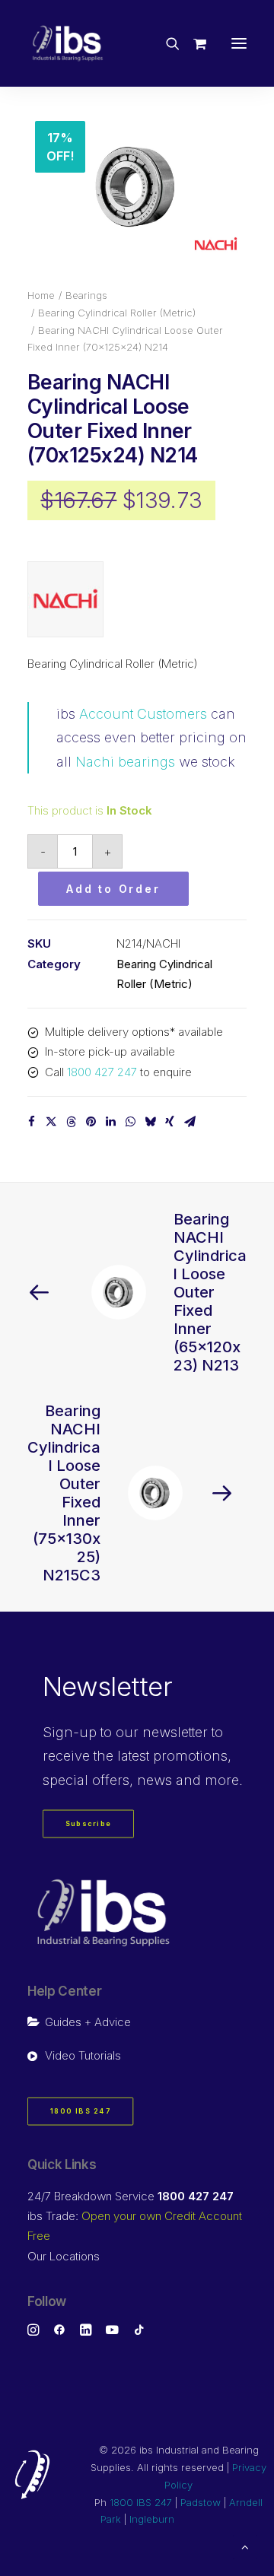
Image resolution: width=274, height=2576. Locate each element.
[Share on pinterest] (91, 1122)
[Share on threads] (71, 1122)
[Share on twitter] (51, 1122)
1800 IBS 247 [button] (81, 2112)
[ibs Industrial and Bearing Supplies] (68, 43)
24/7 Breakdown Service (131, 2196)
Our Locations (64, 2256)
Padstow (201, 2502)
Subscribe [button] (89, 1824)
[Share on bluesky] (150, 1122)
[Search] (166, 43)
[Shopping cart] (193, 43)
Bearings (86, 295)
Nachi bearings (125, 762)
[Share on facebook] (31, 1122)
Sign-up (70, 1732)
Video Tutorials (83, 2055)
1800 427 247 (102, 1072)
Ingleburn (152, 2519)
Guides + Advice (88, 2022)
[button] (239, 43)
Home (41, 295)
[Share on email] (190, 1122)
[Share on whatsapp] (130, 1122)
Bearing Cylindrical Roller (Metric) (117, 313)
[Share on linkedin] (110, 1122)
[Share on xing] (170, 1122)
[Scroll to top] (245, 2546)
